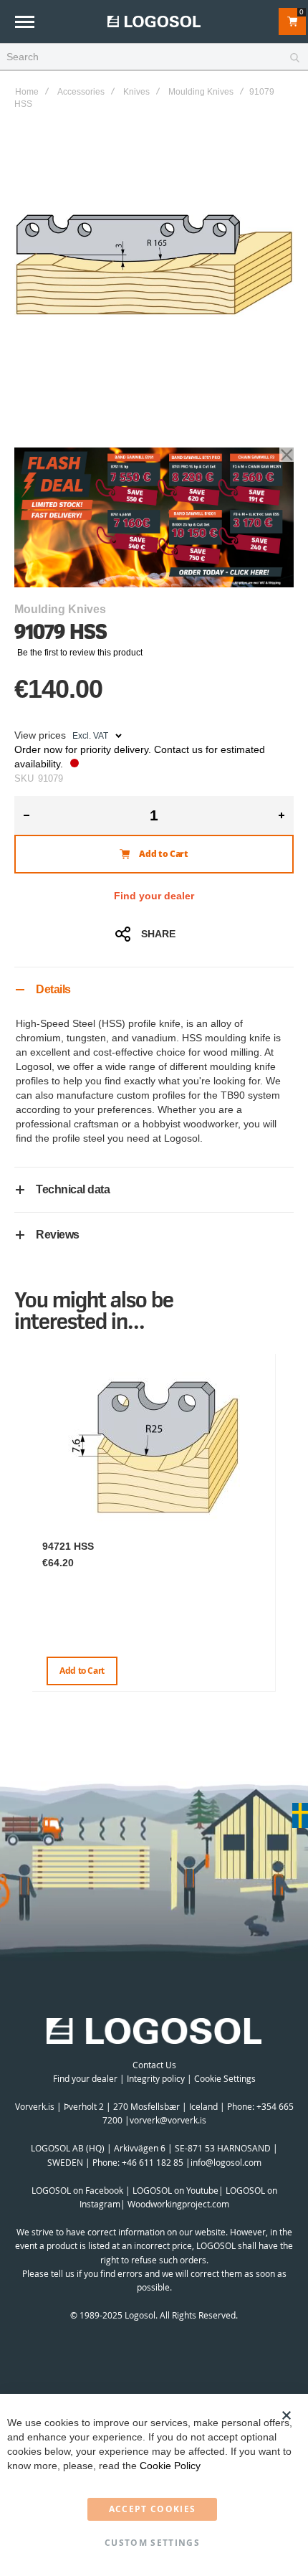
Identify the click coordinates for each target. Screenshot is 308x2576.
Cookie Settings (225, 2078)
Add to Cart (82, 1671)
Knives (136, 92)
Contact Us (154, 2065)
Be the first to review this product (80, 653)
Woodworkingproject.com (178, 2204)
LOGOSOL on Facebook (77, 2190)
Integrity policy (156, 2078)
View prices (40, 735)
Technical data (73, 1189)
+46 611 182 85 (153, 2162)
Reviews (58, 1235)
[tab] (154, 989)
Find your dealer (154, 896)
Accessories (81, 92)
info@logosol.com (226, 2162)
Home (27, 92)
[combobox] (154, 57)
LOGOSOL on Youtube (175, 2190)
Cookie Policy (170, 2466)
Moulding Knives (201, 92)
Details (53, 989)
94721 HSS (68, 1546)
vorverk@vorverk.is (168, 2120)
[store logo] (154, 21)
